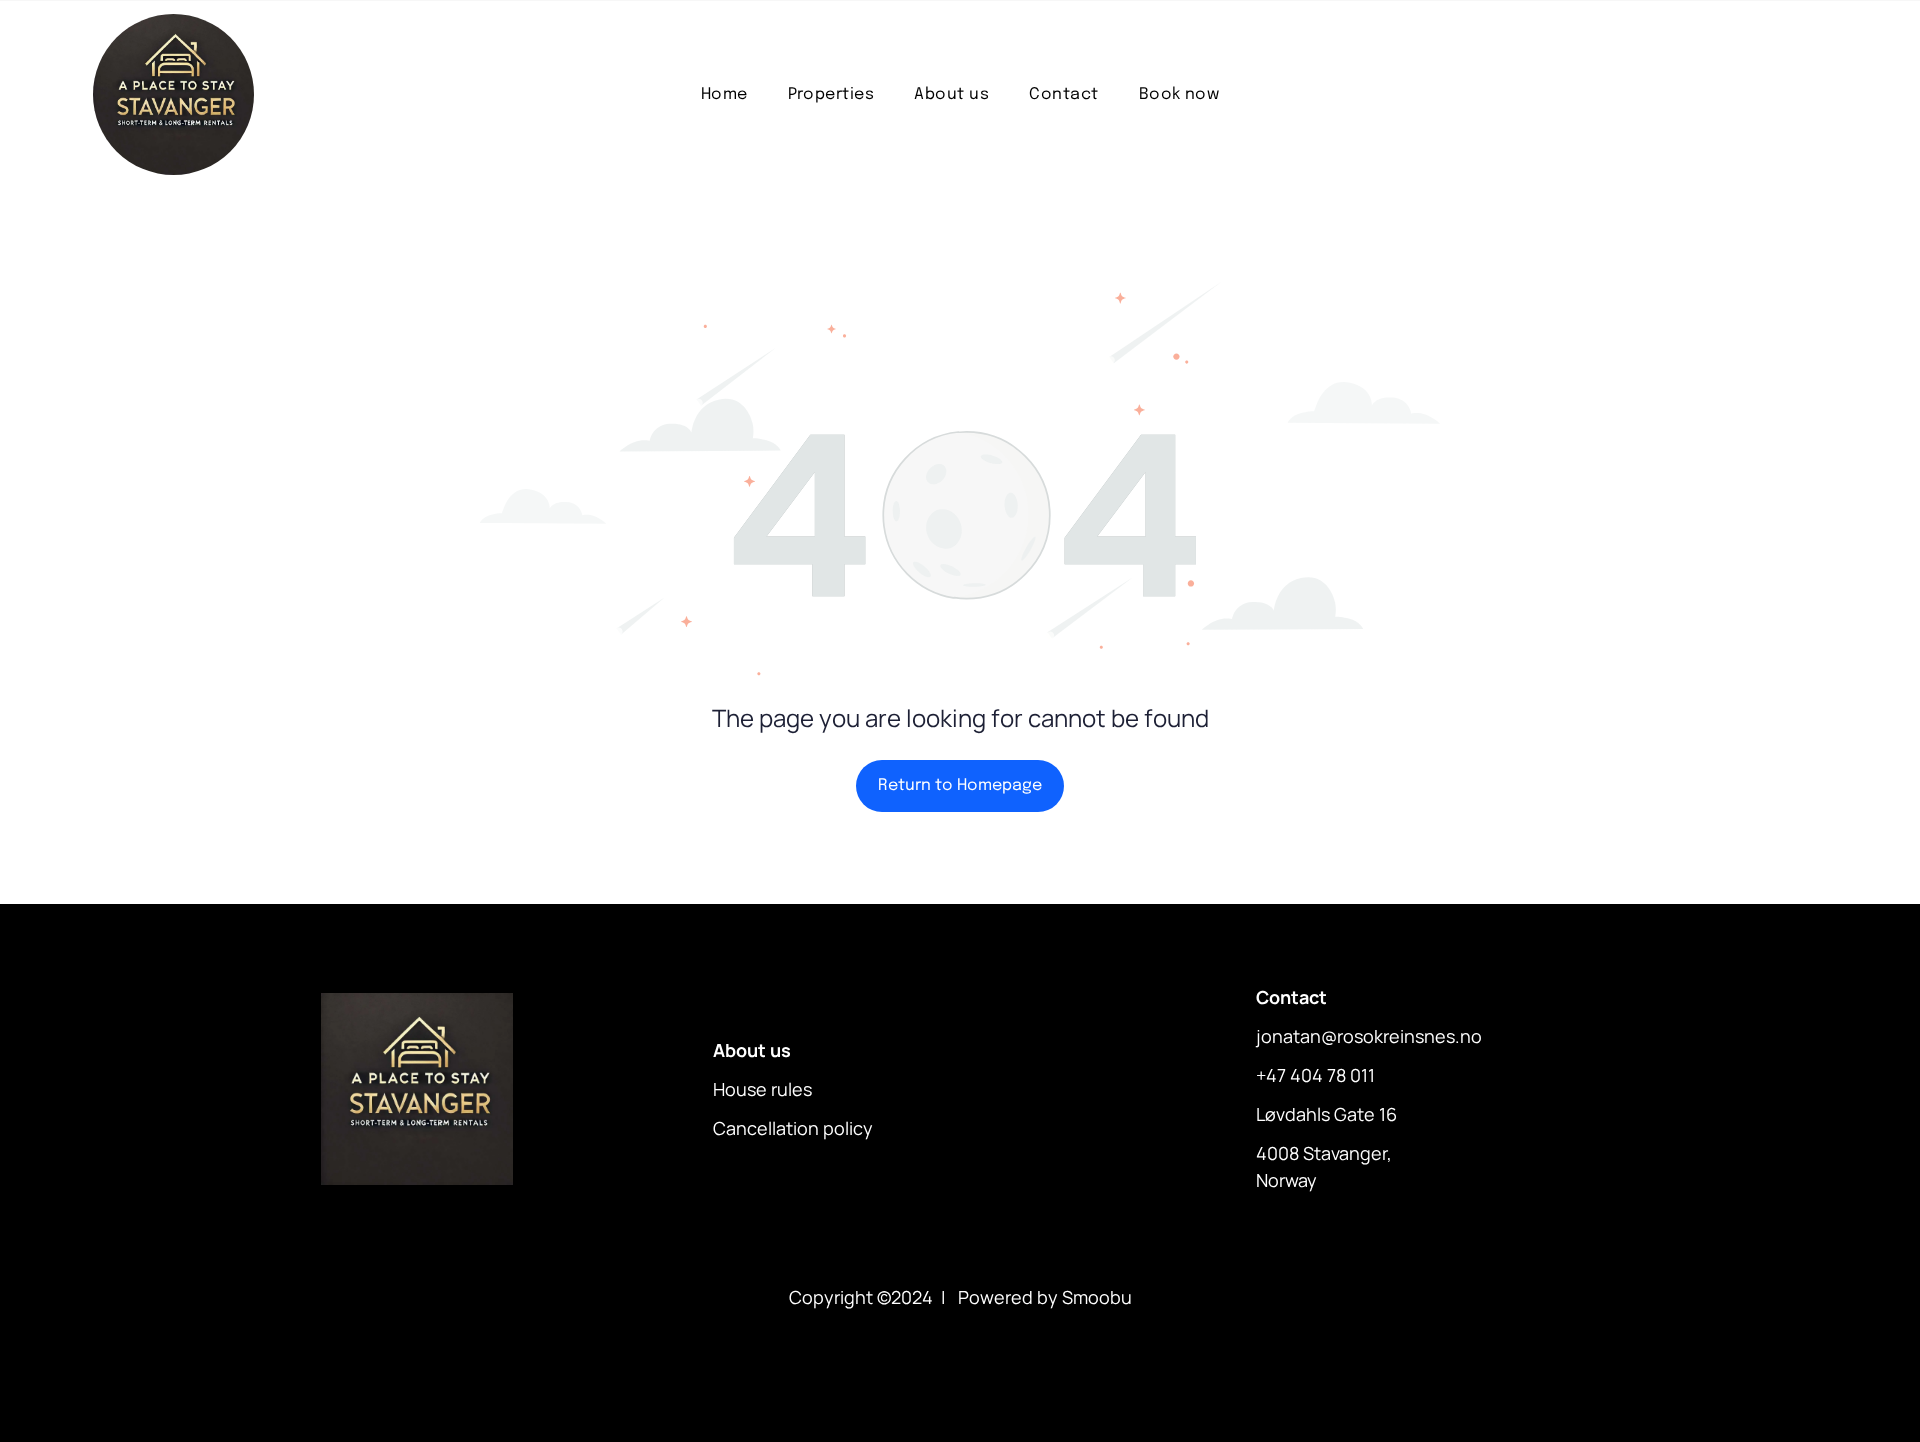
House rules (762, 1089)
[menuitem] (724, 94)
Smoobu (1097, 1297)
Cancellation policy (793, 1128)
